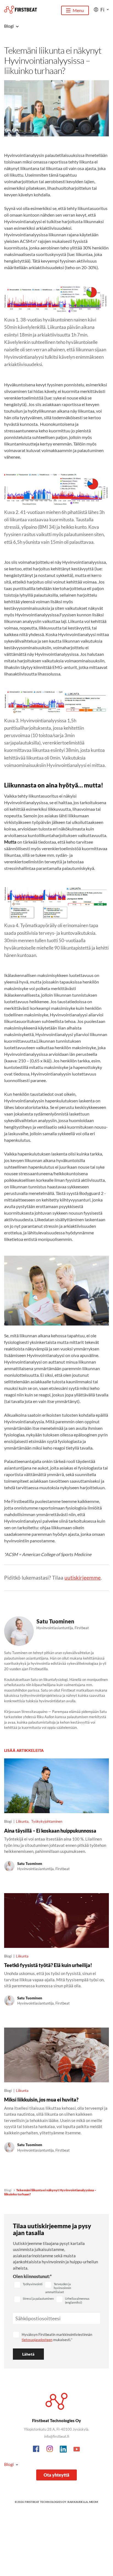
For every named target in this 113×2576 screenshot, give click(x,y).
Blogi (8, 2190)
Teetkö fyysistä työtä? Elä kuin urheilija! (48, 1965)
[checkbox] (28, 2285)
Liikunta (22, 1821)
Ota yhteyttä (56, 2475)
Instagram (50, 2449)
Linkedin (63, 2449)
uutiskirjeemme (83, 1578)
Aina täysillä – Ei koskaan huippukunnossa (50, 1831)
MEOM (94, 2502)
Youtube (77, 2449)
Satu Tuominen (55, 1621)
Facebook (36, 2449)
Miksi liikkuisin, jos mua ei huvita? (41, 2100)
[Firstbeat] (21, 10)
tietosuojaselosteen (37, 2340)
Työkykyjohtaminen (47, 1821)
